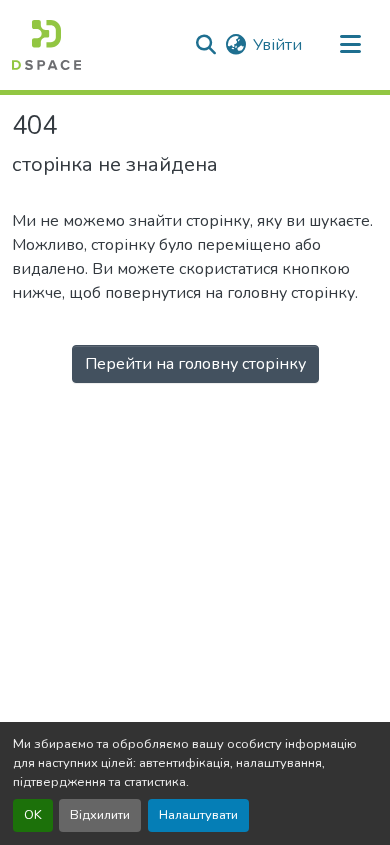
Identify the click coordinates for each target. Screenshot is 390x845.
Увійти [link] (277, 45)
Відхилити (100, 815)
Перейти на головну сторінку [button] (195, 364)
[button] (46, 45)
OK (33, 815)
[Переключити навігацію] (350, 45)
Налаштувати (198, 815)
